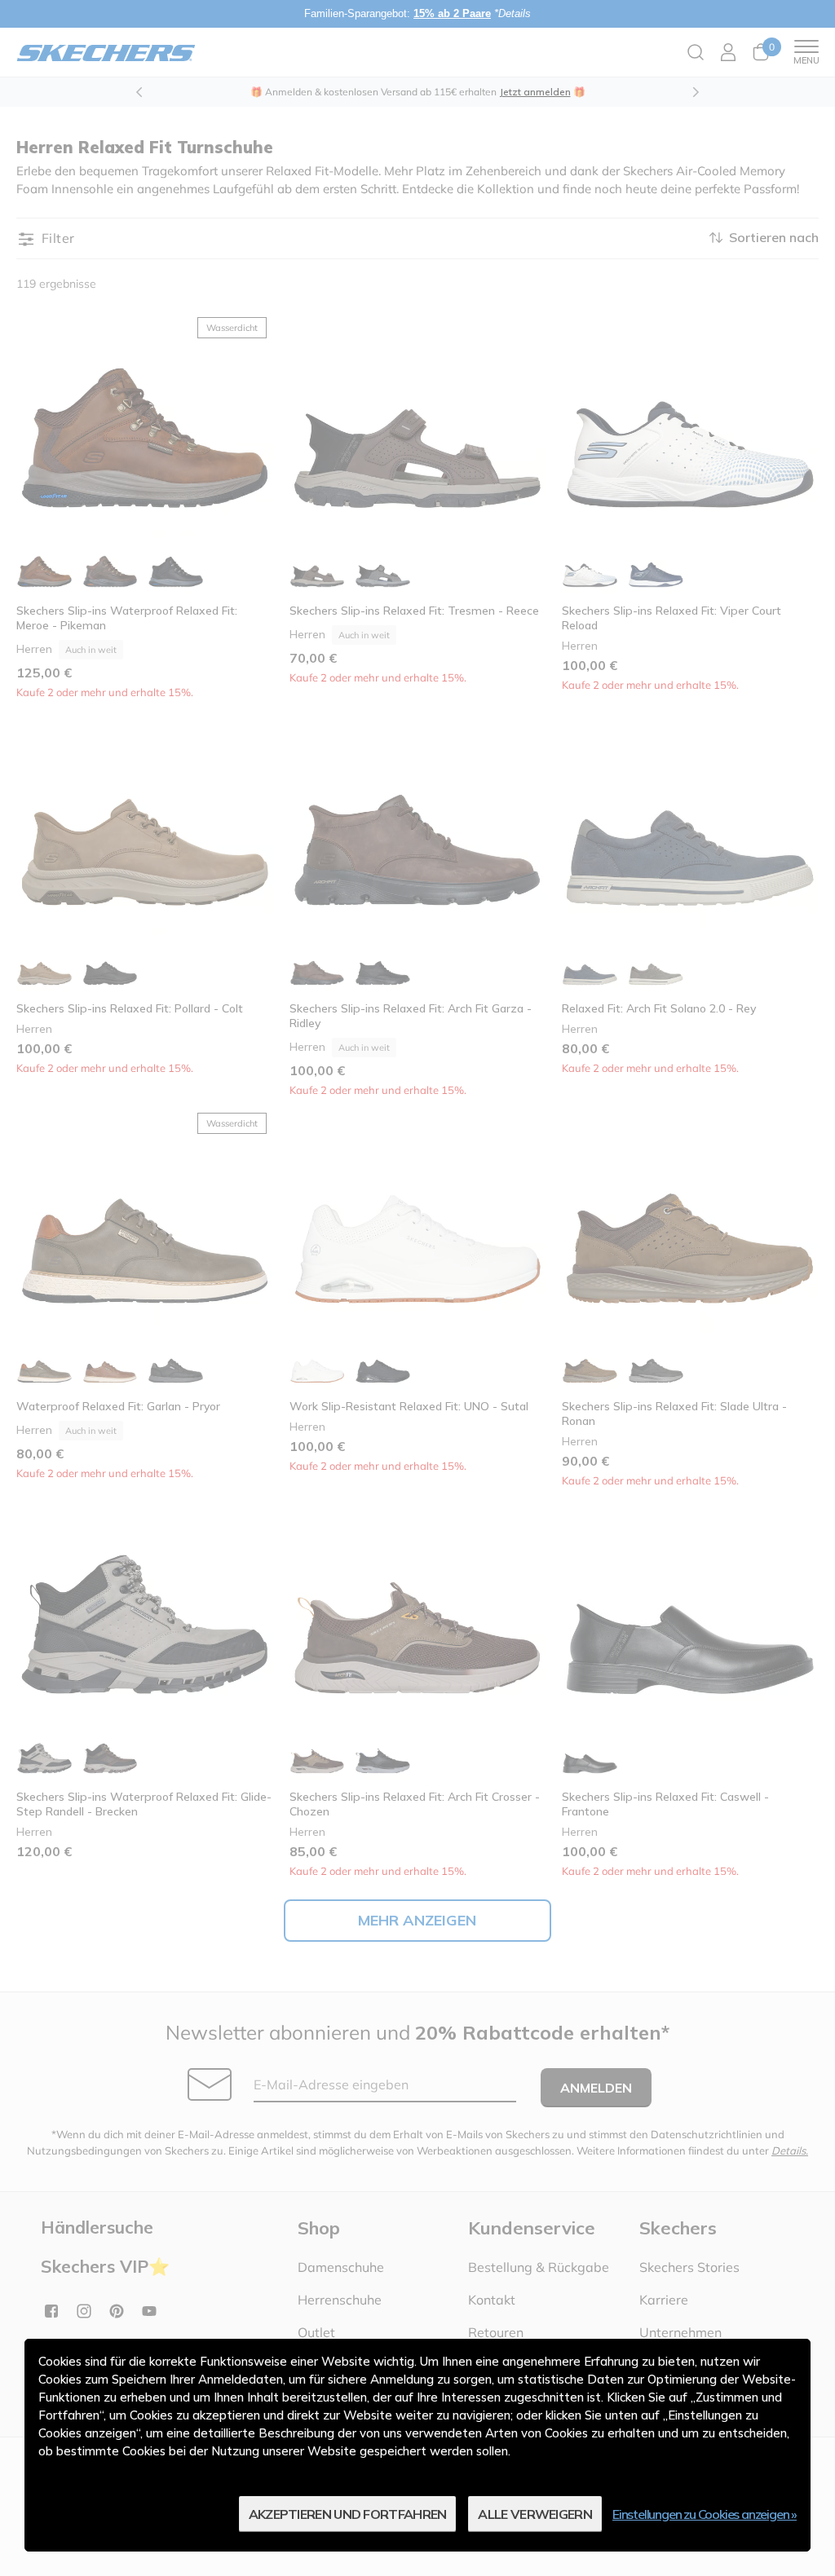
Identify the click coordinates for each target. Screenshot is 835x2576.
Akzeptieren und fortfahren (348, 2514)
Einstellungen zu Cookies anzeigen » (705, 2514)
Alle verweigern (535, 2514)
